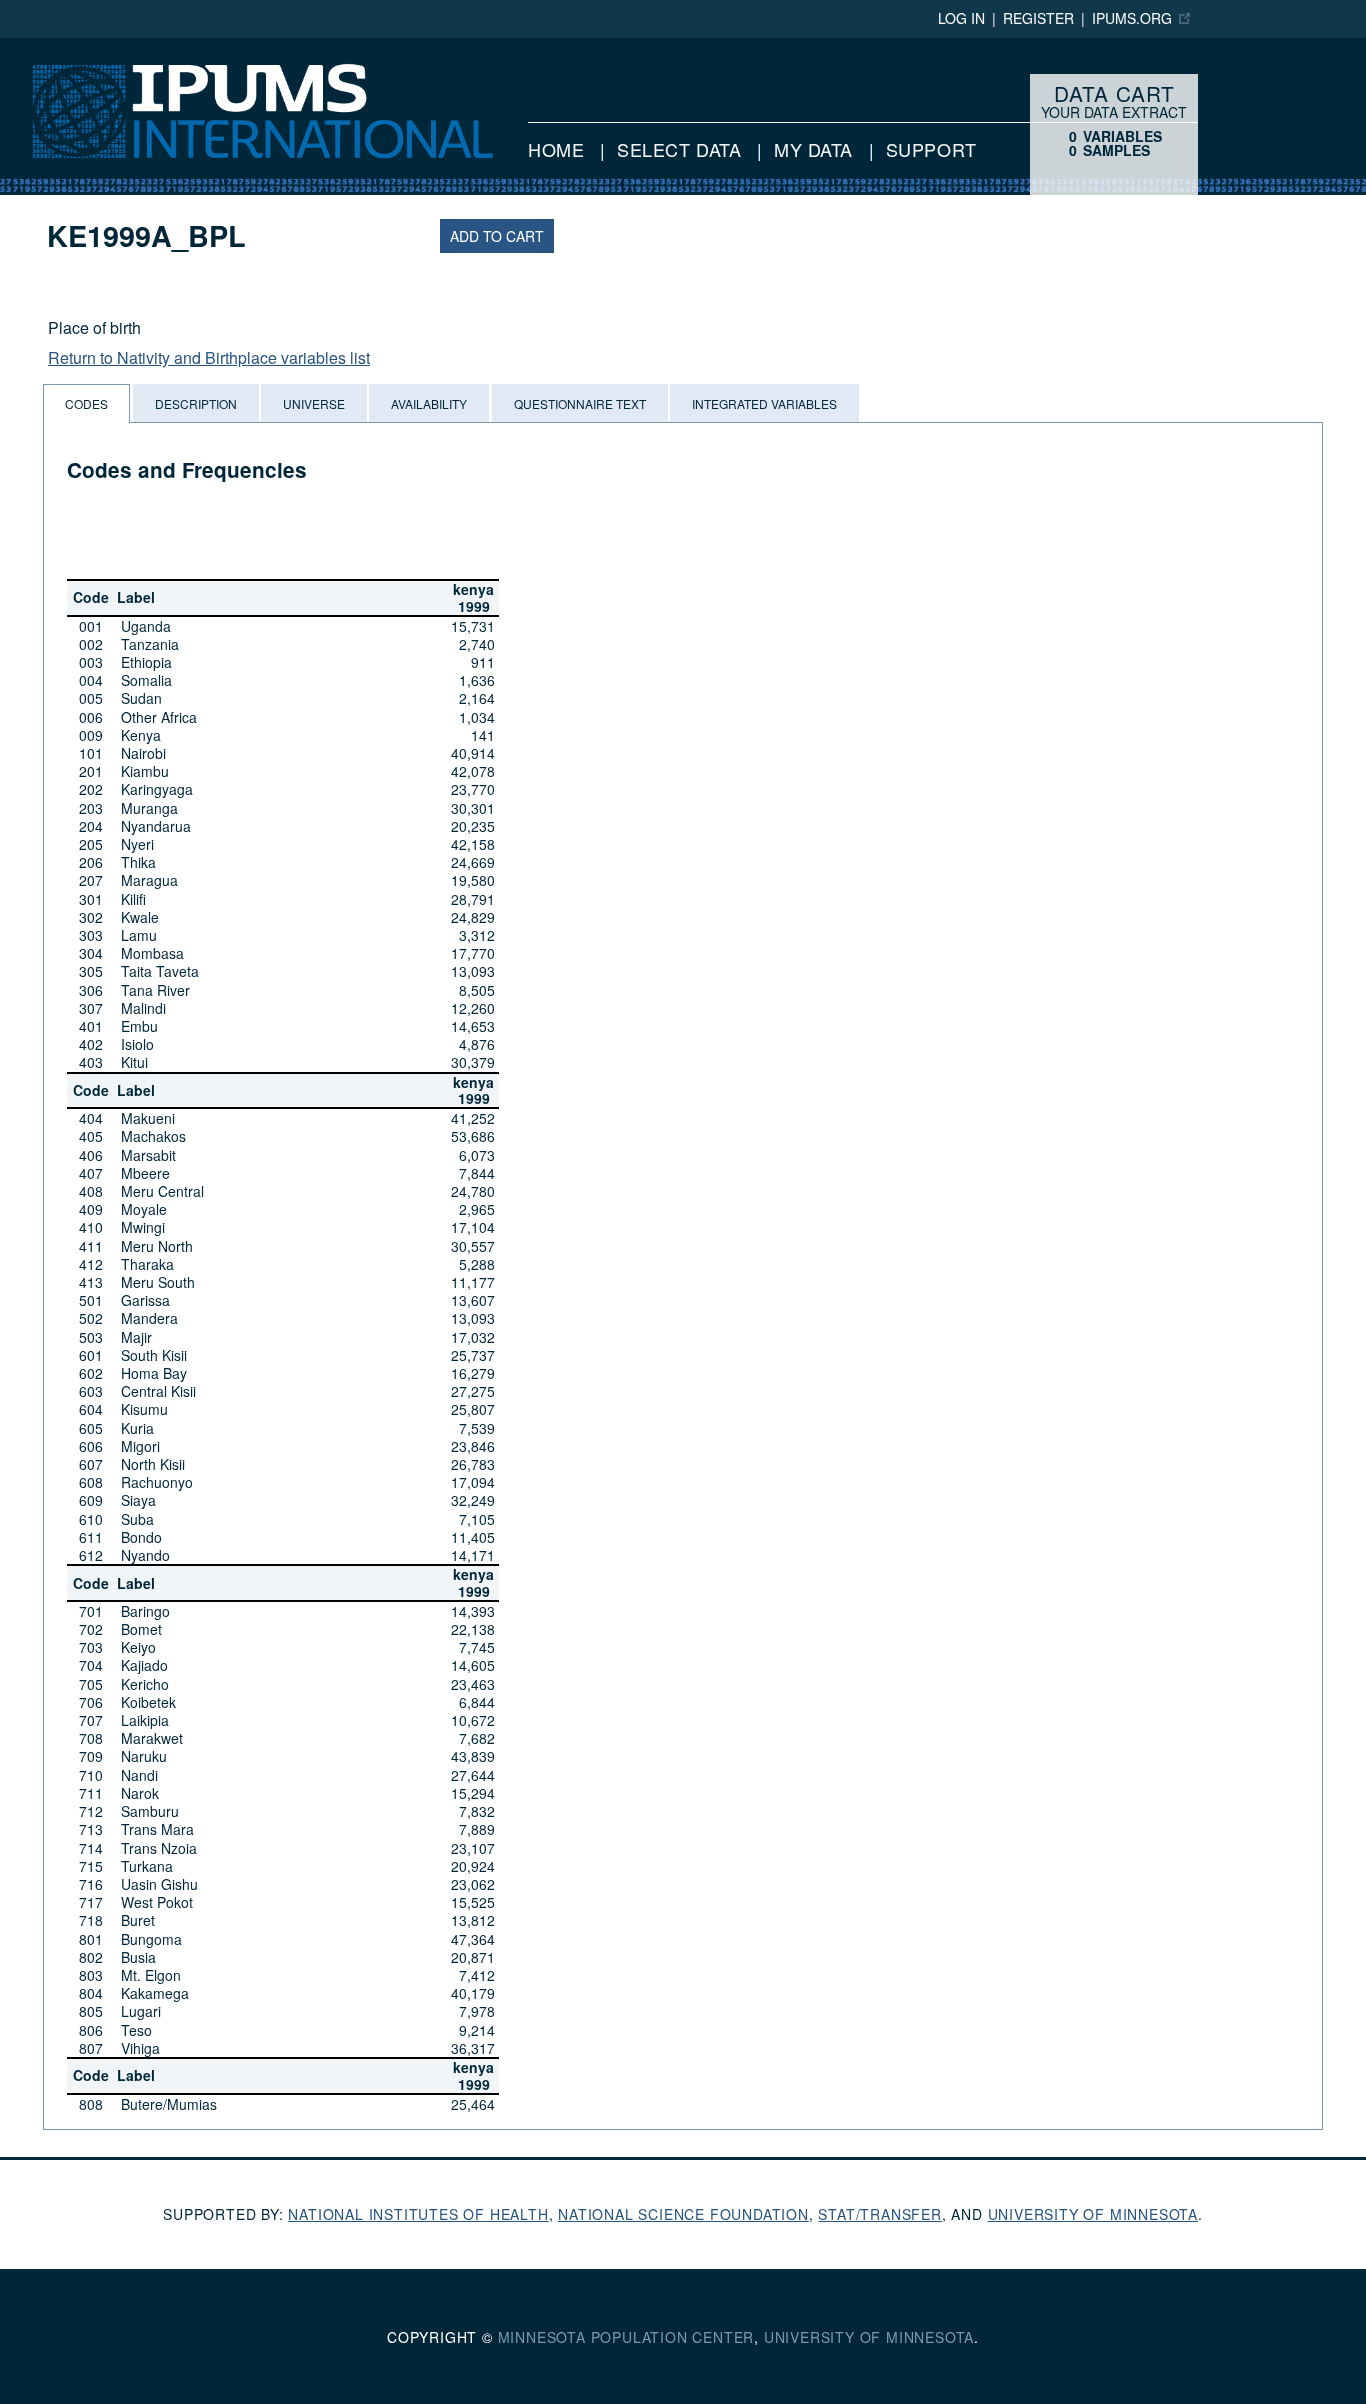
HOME (556, 149)
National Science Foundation (683, 2214)
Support (931, 149)
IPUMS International (71, 47)
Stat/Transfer (879, 2214)
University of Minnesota (1093, 2214)
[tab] (86, 403)
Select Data (679, 149)
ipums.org (1132, 18)
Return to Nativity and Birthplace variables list (209, 357)
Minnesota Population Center (626, 2337)
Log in (961, 18)
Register (1038, 18)
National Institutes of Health (418, 2214)
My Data (813, 149)
